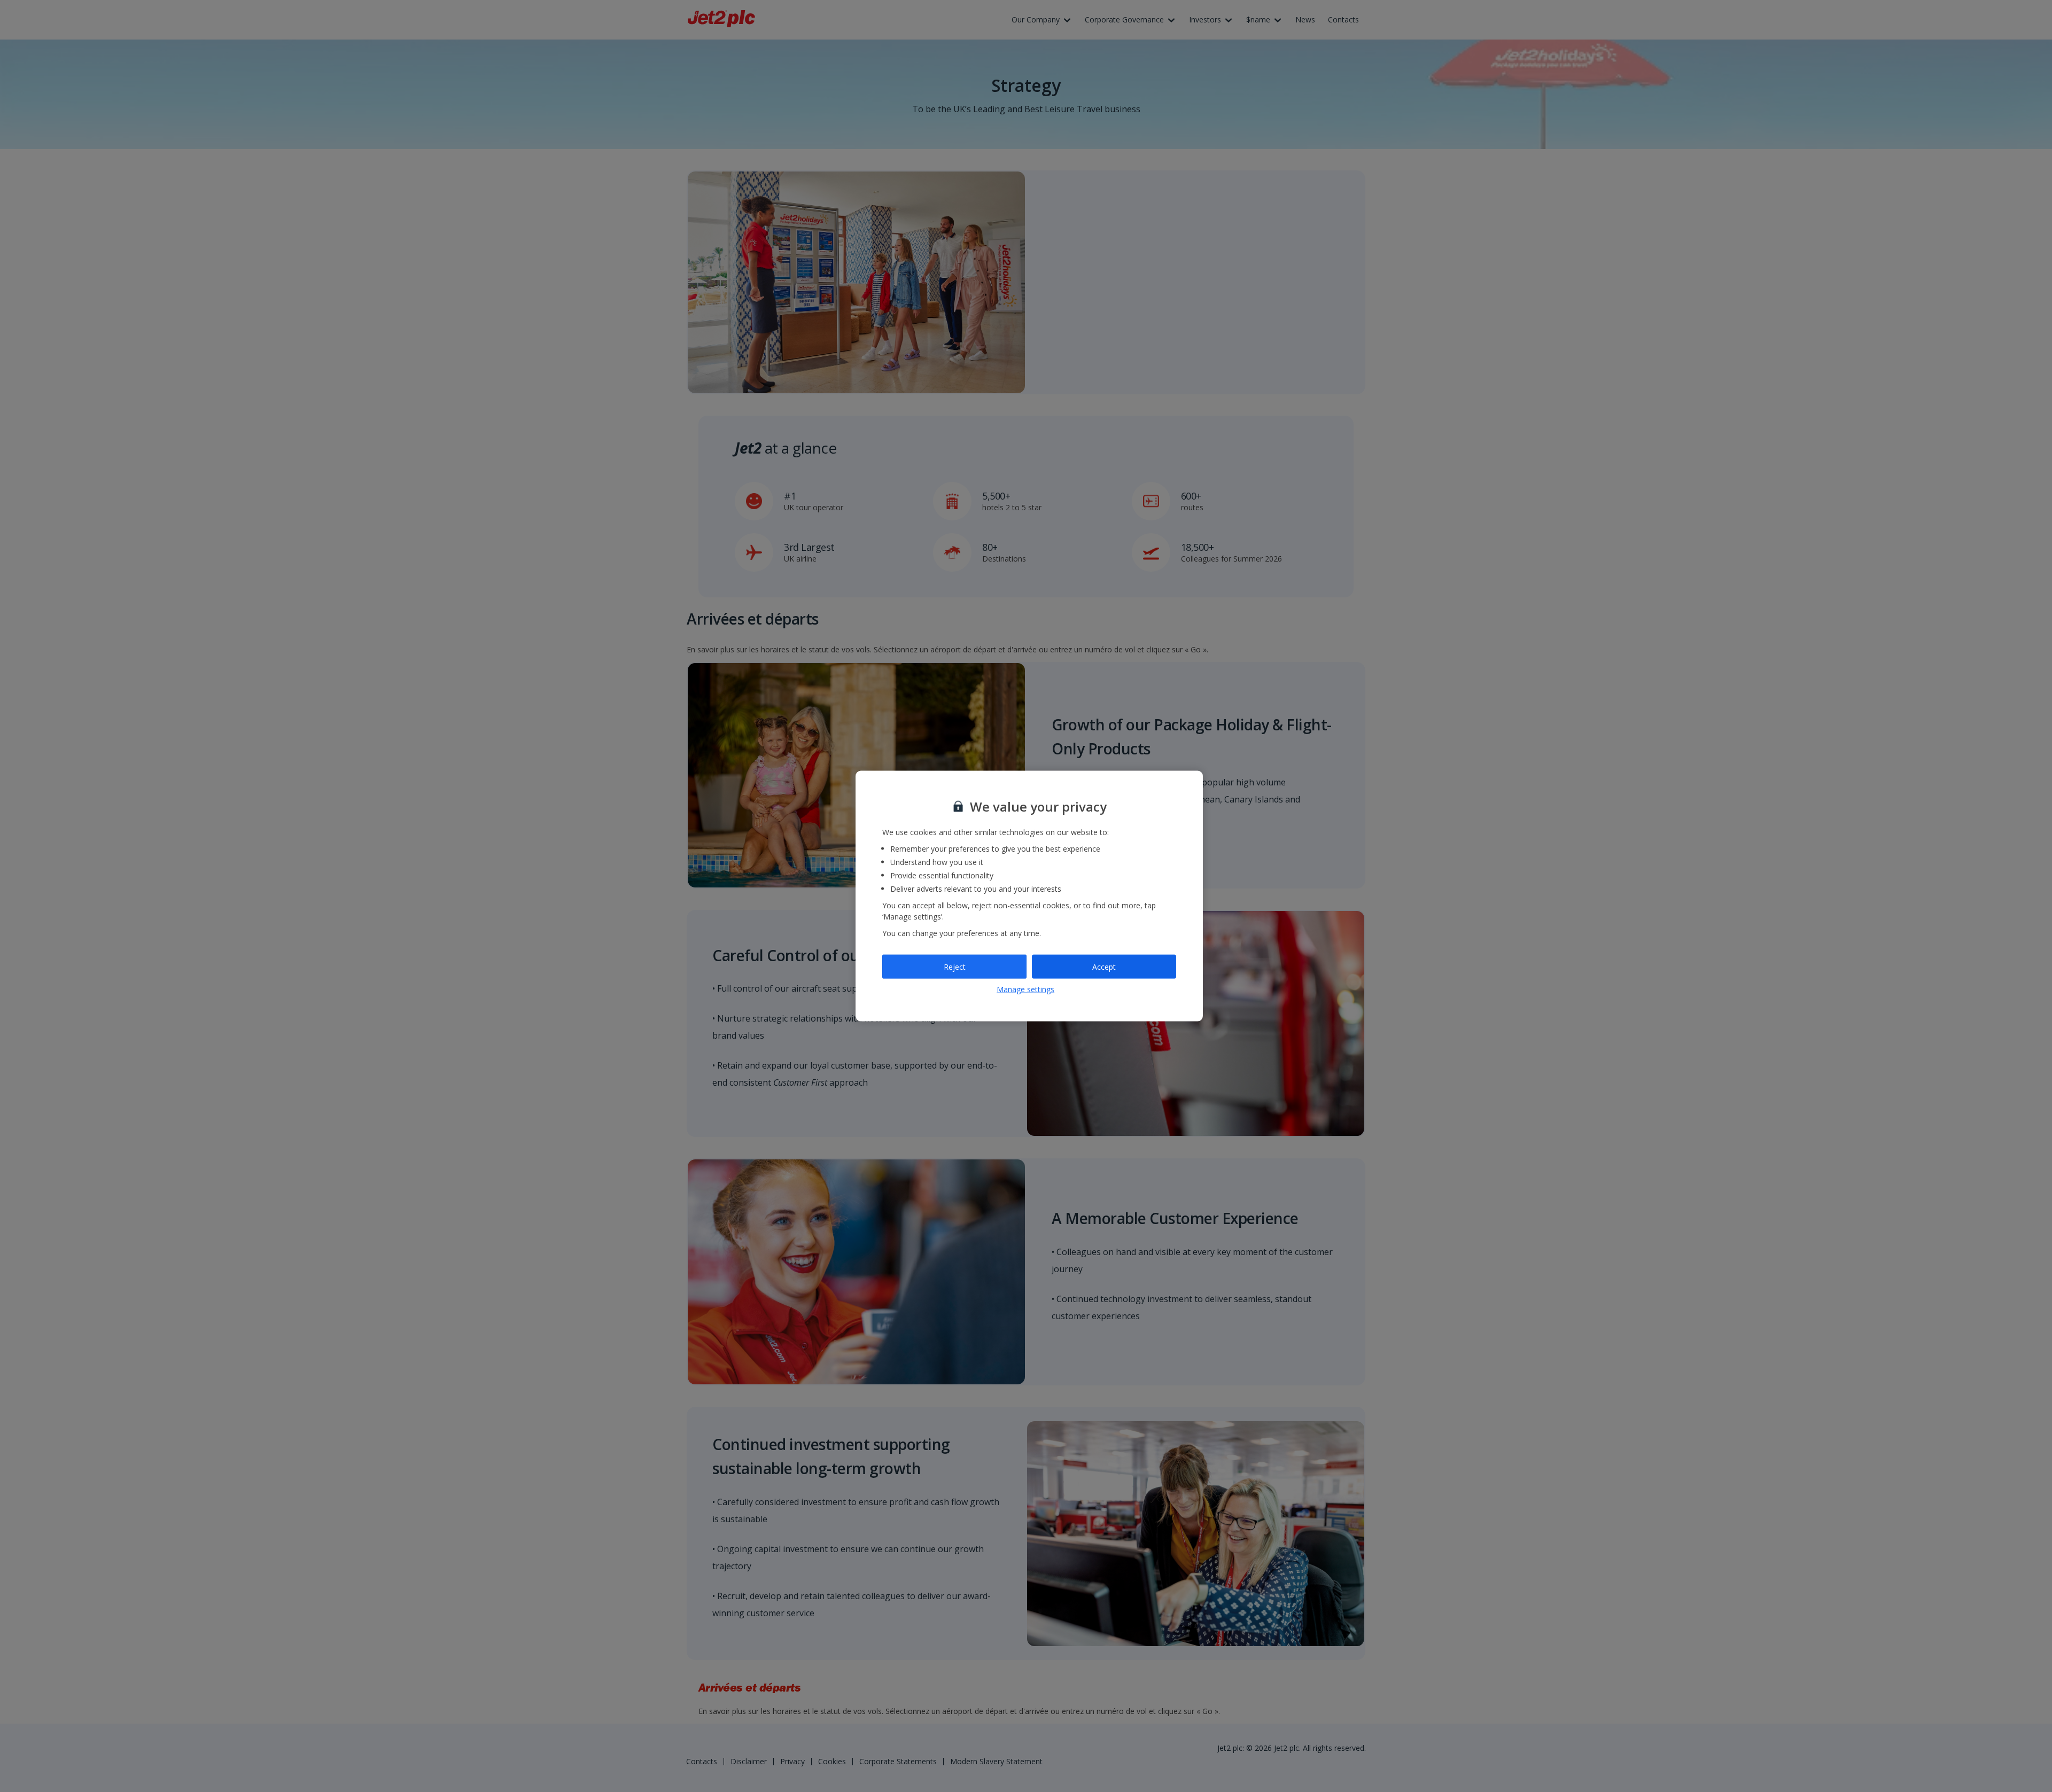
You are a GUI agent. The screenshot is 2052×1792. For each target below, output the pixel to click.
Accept (1104, 966)
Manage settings (1025, 989)
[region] (1029, 896)
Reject (955, 966)
